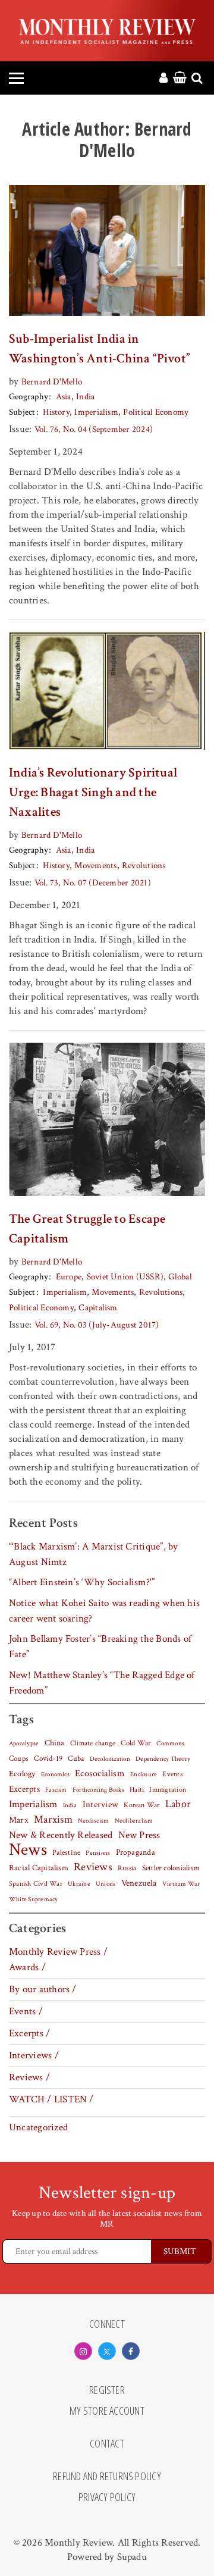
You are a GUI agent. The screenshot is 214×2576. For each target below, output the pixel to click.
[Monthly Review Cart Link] (180, 79)
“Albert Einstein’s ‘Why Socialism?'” (82, 1582)
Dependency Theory (163, 1759)
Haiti (137, 1789)
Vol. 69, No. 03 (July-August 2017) (97, 1325)
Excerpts (24, 1789)
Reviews (93, 1867)
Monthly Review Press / (58, 1952)
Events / (26, 2011)
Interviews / (34, 2055)
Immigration (168, 1790)
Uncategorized (38, 2127)
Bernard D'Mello (52, 382)
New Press (139, 1835)
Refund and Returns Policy (107, 2477)
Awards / (27, 1967)
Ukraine (79, 1884)
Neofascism (93, 1821)
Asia (64, 397)
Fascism (56, 1790)
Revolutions (144, 866)
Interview (100, 1804)
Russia (127, 1868)
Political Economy (156, 412)
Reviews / (29, 2077)
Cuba (76, 1758)
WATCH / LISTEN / (51, 2099)
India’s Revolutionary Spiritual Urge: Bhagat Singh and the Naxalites (93, 792)
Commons (170, 1744)
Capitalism (98, 1308)
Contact (107, 2444)
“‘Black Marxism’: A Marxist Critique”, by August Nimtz (93, 1554)
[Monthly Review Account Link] (163, 79)
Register (107, 2390)
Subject (22, 412)
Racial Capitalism (39, 1868)
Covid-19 (48, 1758)
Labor (178, 1804)
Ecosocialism (100, 1773)
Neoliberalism (134, 1821)
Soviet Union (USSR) (125, 1277)
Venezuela (139, 1883)
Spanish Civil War (36, 1883)
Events (172, 1774)
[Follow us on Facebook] (131, 2351)
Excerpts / (29, 2033)
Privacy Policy (107, 2497)
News (28, 1849)
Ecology (22, 1774)
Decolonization (110, 1759)
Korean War (141, 1805)
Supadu (132, 2557)
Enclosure (144, 1774)
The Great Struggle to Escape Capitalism (87, 1229)
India (85, 397)
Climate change (93, 1743)
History (56, 412)
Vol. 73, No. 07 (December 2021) (93, 883)
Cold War (136, 1743)
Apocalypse (24, 1744)
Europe (69, 1277)
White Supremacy (33, 1899)
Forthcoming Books (98, 1790)
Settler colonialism (171, 1868)
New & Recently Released (61, 1835)
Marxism (53, 1819)
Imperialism (96, 412)
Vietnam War (181, 1884)
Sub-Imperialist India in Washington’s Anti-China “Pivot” (100, 349)
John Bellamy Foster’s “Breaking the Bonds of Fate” (100, 1647)
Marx (19, 1820)
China (55, 1743)
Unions (106, 1884)
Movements (95, 866)
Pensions (98, 1853)
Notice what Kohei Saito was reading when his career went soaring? (104, 1611)
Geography (29, 397)
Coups (19, 1759)
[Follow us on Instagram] (83, 2351)
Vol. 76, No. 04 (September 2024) (94, 429)
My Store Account (107, 2411)
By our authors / (43, 1989)
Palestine (66, 1852)
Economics (55, 1774)
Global (180, 1277)
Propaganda (136, 1852)
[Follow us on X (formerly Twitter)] (107, 2351)
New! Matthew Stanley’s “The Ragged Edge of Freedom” (102, 1683)
